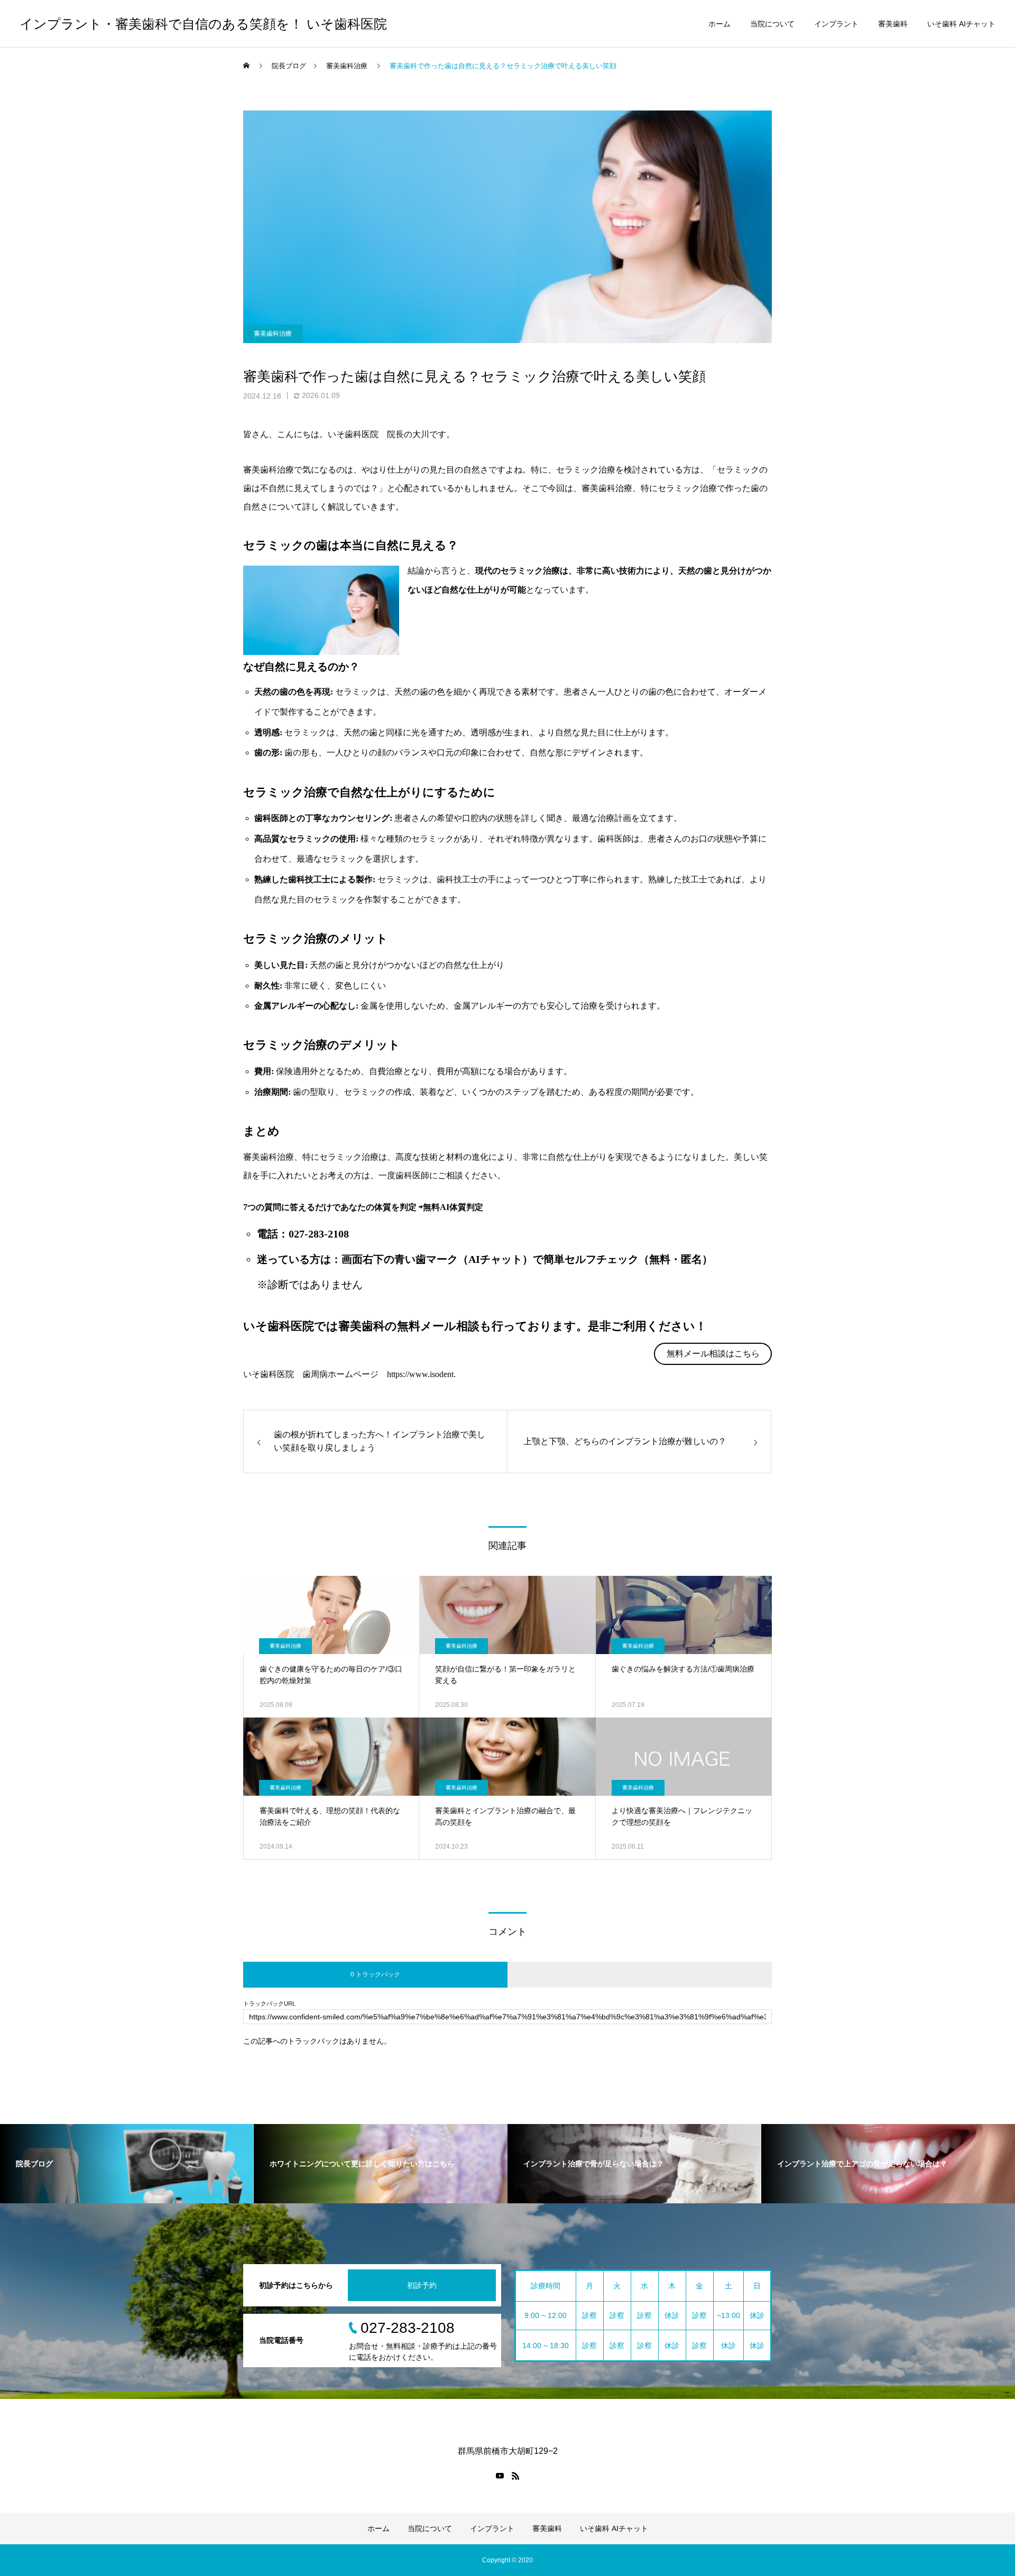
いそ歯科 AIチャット (961, 24)
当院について (772, 24)
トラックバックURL (269, 2004)
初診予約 (422, 2285)
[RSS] (515, 2476)
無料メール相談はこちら (713, 1354)
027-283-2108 (319, 1234)
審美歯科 (893, 24)
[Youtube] (500, 2476)
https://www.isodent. (421, 1374)
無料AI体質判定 (453, 1207)
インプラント (836, 24)
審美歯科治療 (273, 334)
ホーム (719, 24)
